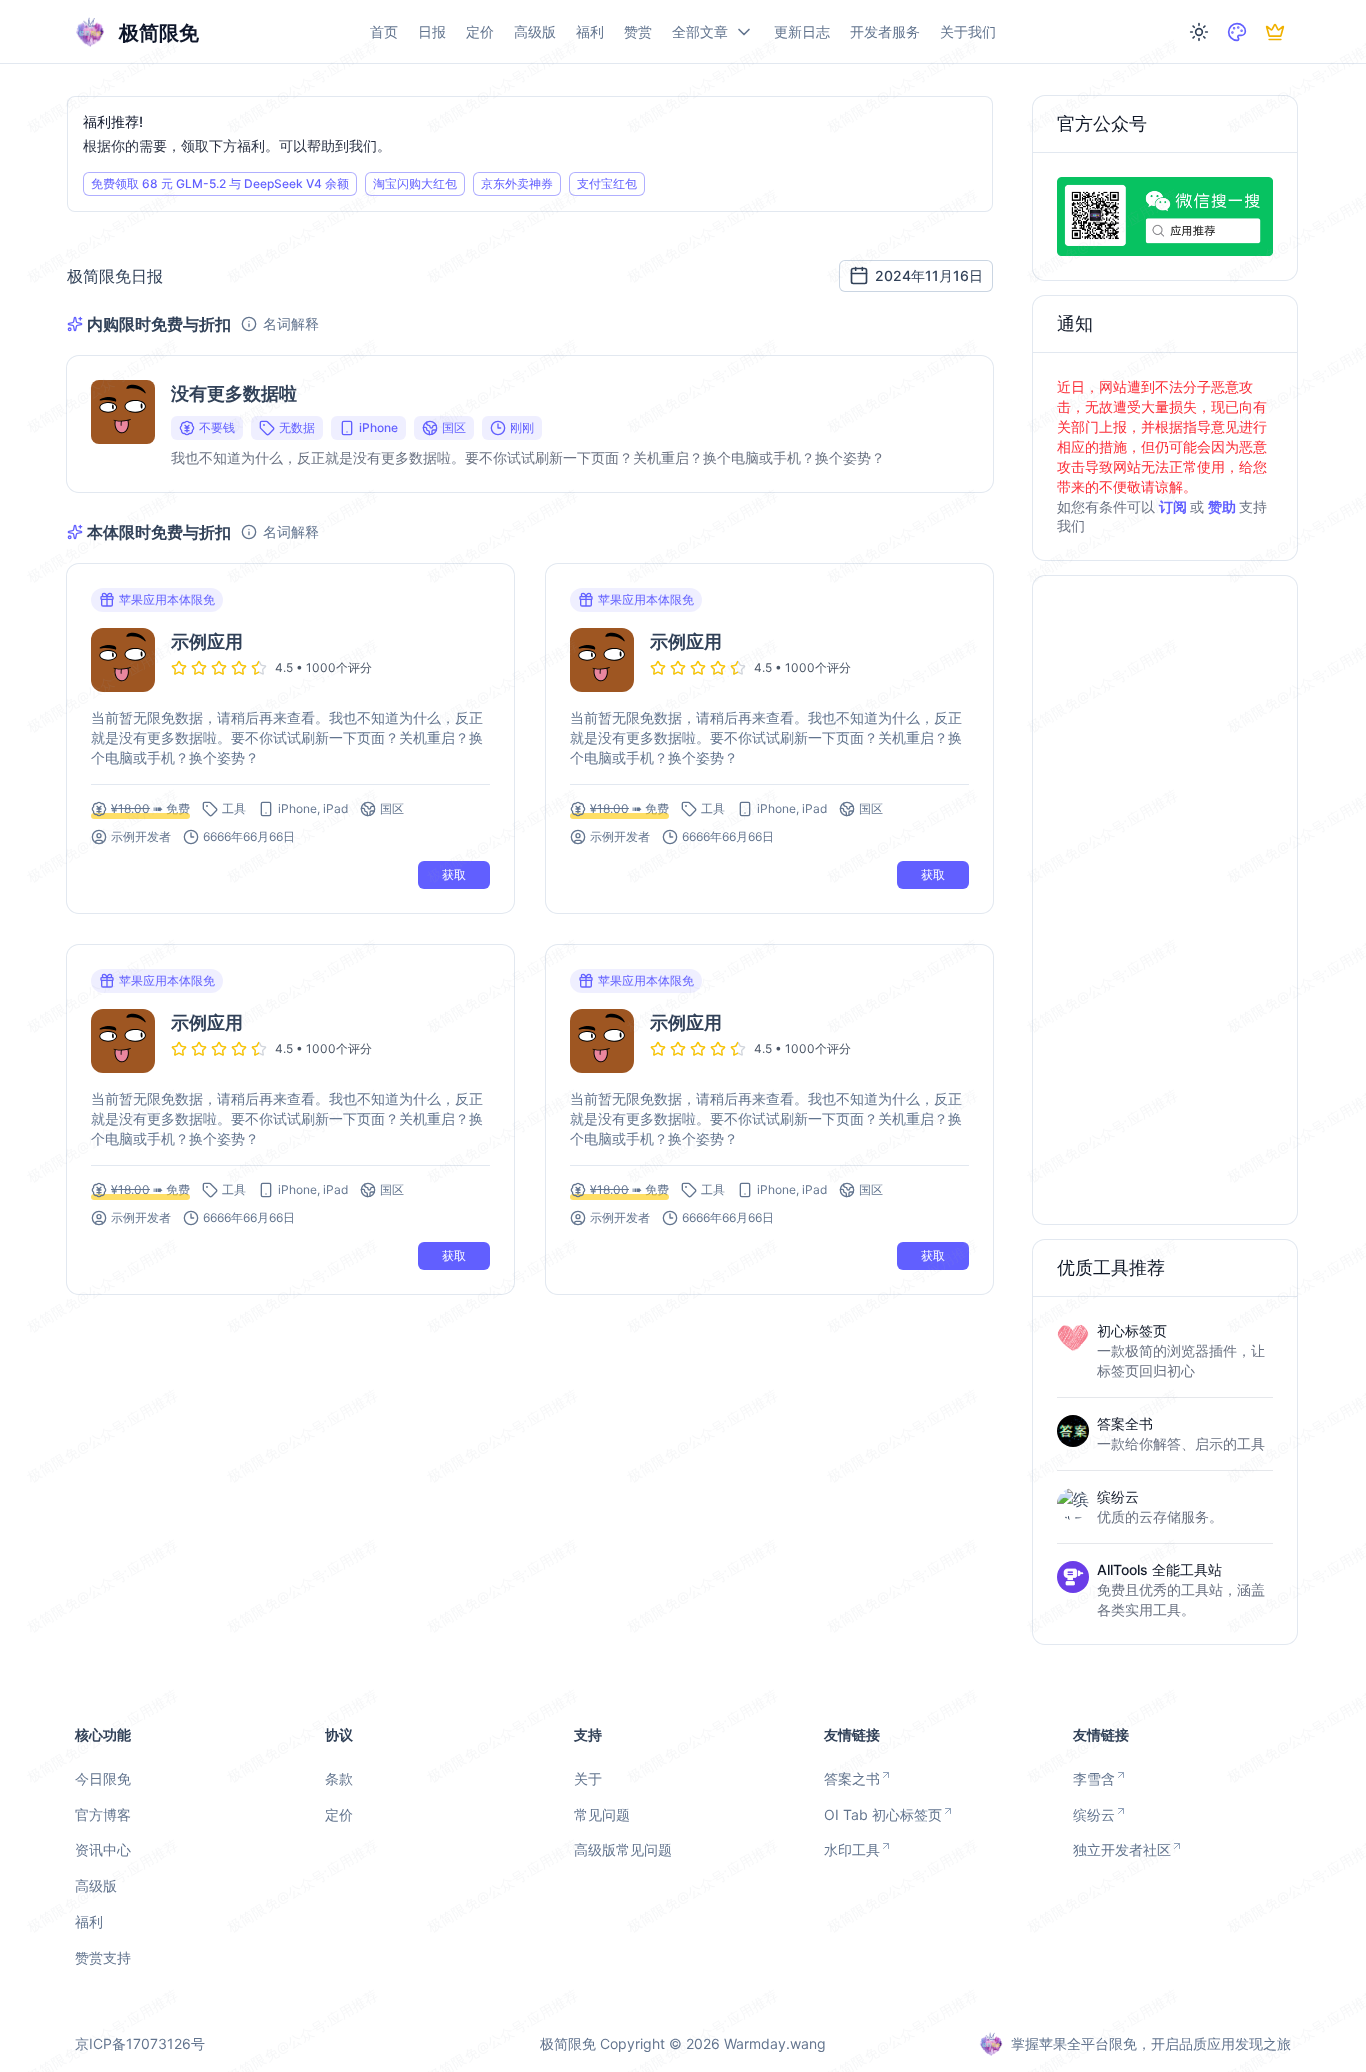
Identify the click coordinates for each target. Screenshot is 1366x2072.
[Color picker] (1237, 32)
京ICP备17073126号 (140, 2043)
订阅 (1174, 506)
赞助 (1223, 506)
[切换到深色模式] (1199, 32)
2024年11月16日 (929, 275)
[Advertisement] (1165, 901)
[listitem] (1165, 1360)
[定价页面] (1275, 32)
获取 (454, 874)
